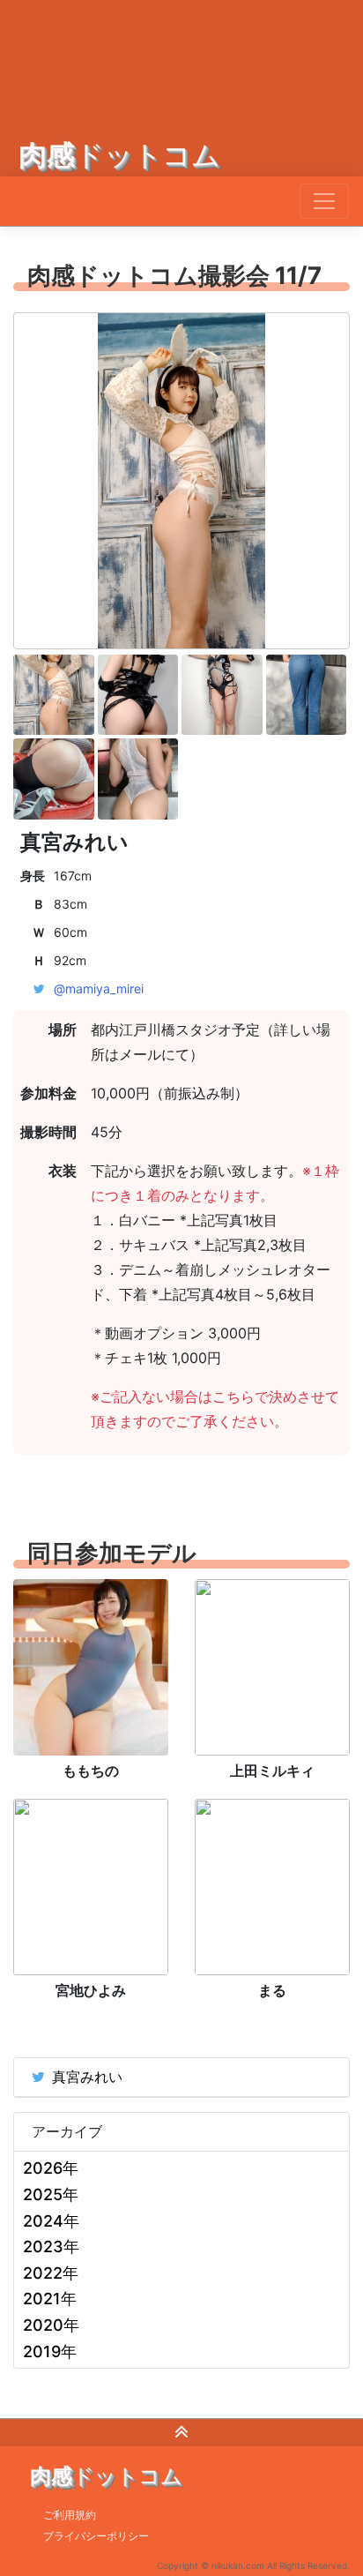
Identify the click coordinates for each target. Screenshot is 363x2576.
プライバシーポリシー (96, 2536)
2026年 (51, 2168)
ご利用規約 (70, 2515)
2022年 (51, 2273)
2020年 (51, 2325)
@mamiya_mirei (99, 988)
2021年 (50, 2299)
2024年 (51, 2221)
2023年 (51, 2247)
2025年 (51, 2194)
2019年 (50, 2351)
